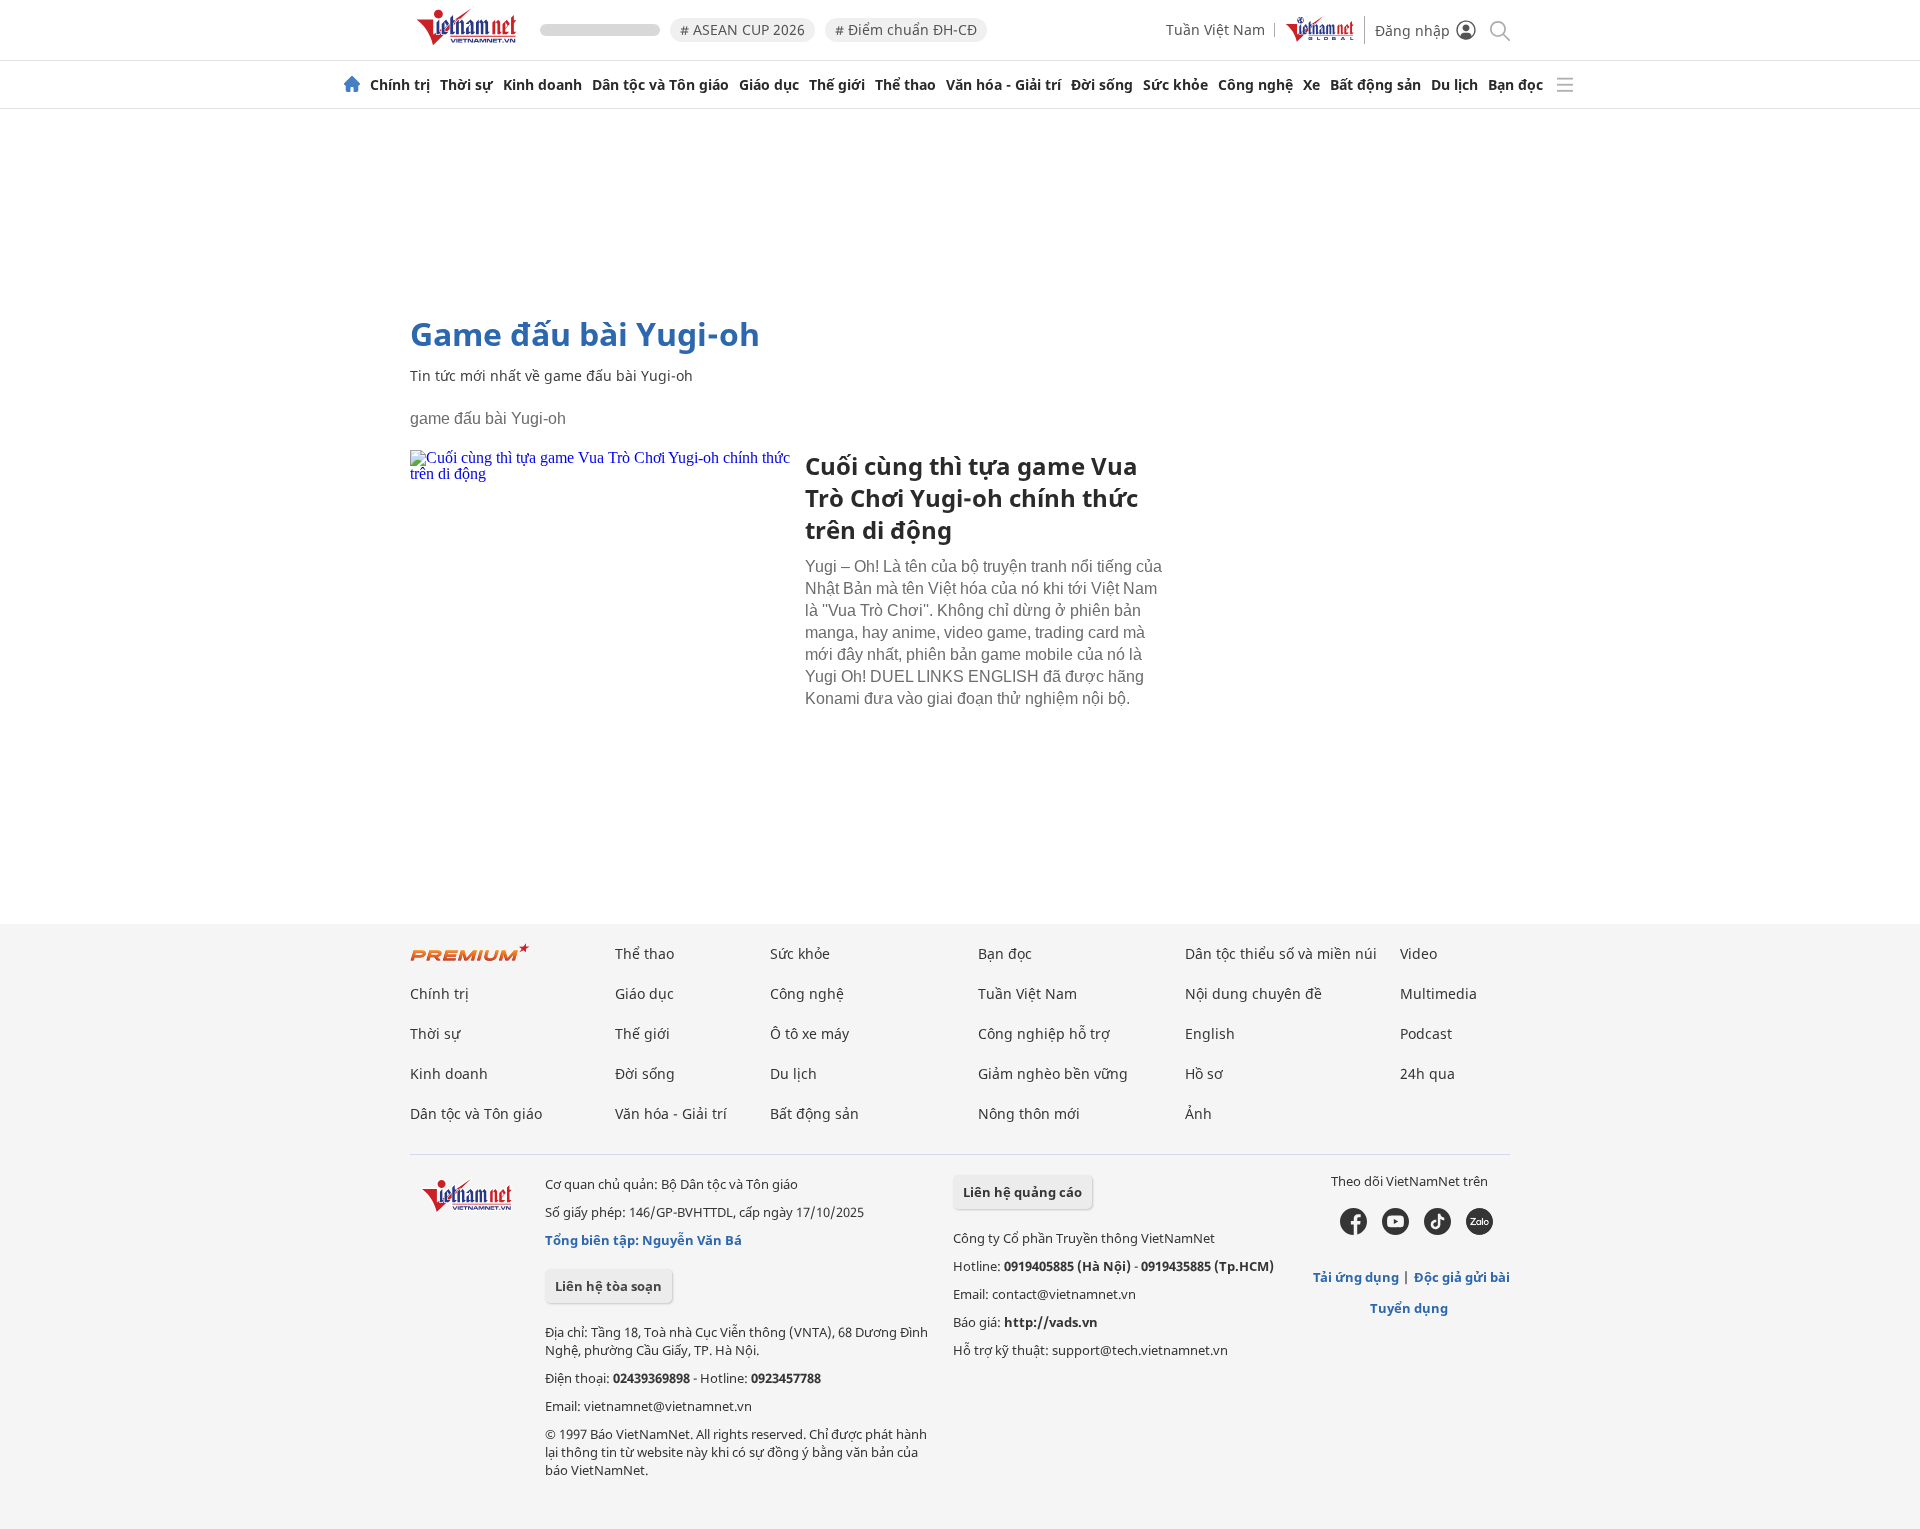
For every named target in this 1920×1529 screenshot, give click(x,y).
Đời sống (1102, 85)
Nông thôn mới (1029, 1113)
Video (1418, 953)
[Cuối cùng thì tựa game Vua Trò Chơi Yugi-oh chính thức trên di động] (600, 576)
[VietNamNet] (352, 85)
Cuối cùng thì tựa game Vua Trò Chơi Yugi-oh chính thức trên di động (971, 497)
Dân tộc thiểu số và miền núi (1281, 953)
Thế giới (837, 85)
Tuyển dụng (1409, 1308)
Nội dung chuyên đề (1253, 993)
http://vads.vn (1051, 1322)
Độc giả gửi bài (1462, 1277)
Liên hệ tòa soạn (608, 1286)
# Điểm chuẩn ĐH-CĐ (906, 29)
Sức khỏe (1175, 85)
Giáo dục (769, 85)
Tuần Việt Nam (1215, 29)
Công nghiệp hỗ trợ (1044, 1033)
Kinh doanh (542, 85)
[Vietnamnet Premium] (470, 962)
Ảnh (1198, 1113)
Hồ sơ (1204, 1073)
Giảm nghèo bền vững (1053, 1073)
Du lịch (1454, 85)
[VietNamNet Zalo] (1479, 1230)
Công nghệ (1255, 85)
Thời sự (466, 85)
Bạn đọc (1515, 85)
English (1210, 1033)
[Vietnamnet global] (1320, 36)
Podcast (1426, 1033)
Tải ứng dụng (1356, 1277)
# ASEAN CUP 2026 (742, 29)
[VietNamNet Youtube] (1395, 1230)
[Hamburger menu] (1565, 85)
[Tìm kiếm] (1498, 29)
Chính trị (400, 85)
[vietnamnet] (470, 48)
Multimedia (1438, 993)
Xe (1311, 85)
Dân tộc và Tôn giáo (660, 85)
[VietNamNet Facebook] (1353, 1230)
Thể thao (905, 85)
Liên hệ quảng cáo (1022, 1192)
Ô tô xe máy (809, 1033)
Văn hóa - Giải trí (1003, 85)
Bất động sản (1375, 85)
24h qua (1427, 1073)
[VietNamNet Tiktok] (1437, 1230)
